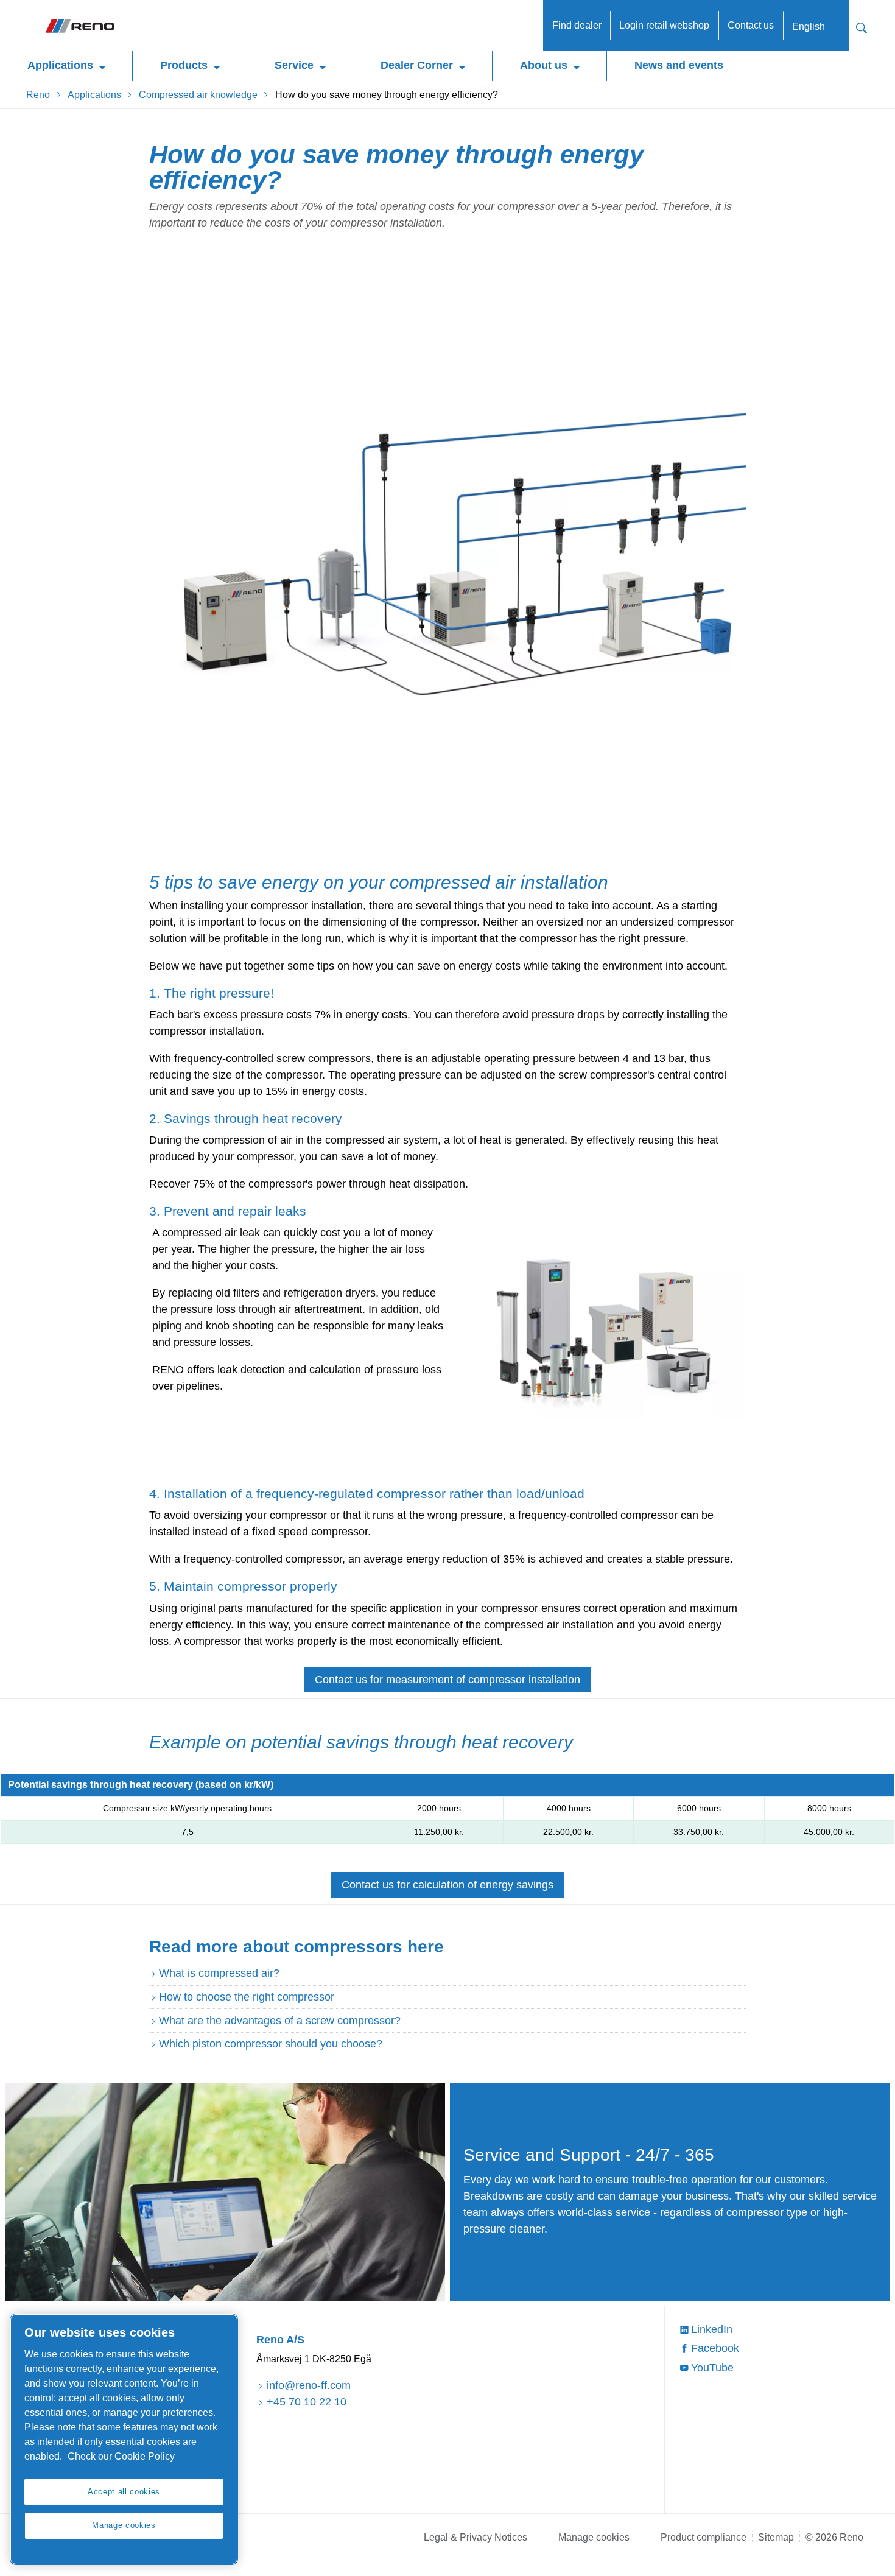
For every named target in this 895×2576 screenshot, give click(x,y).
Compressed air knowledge (198, 95)
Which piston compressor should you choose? (271, 2044)
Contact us (751, 25)
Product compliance (704, 2537)
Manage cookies (594, 2537)
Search (862, 26)
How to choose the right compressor (247, 1997)
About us (544, 65)
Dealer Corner (417, 65)
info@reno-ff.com (308, 2385)
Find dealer (577, 25)
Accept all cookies (124, 2492)
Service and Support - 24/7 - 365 (589, 2155)
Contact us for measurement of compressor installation (447, 1680)
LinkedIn (712, 2329)
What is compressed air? (219, 1973)
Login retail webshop (664, 25)
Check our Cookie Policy (121, 2456)
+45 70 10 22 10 (306, 2402)
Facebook (715, 2348)
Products (184, 65)
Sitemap (776, 2537)
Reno (38, 95)
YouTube (712, 2368)
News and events (679, 65)
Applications (60, 65)
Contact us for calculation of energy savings (447, 1885)
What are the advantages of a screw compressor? (280, 2021)
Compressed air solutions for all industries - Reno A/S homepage (79, 26)
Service (294, 65)
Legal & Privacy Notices (476, 2537)
